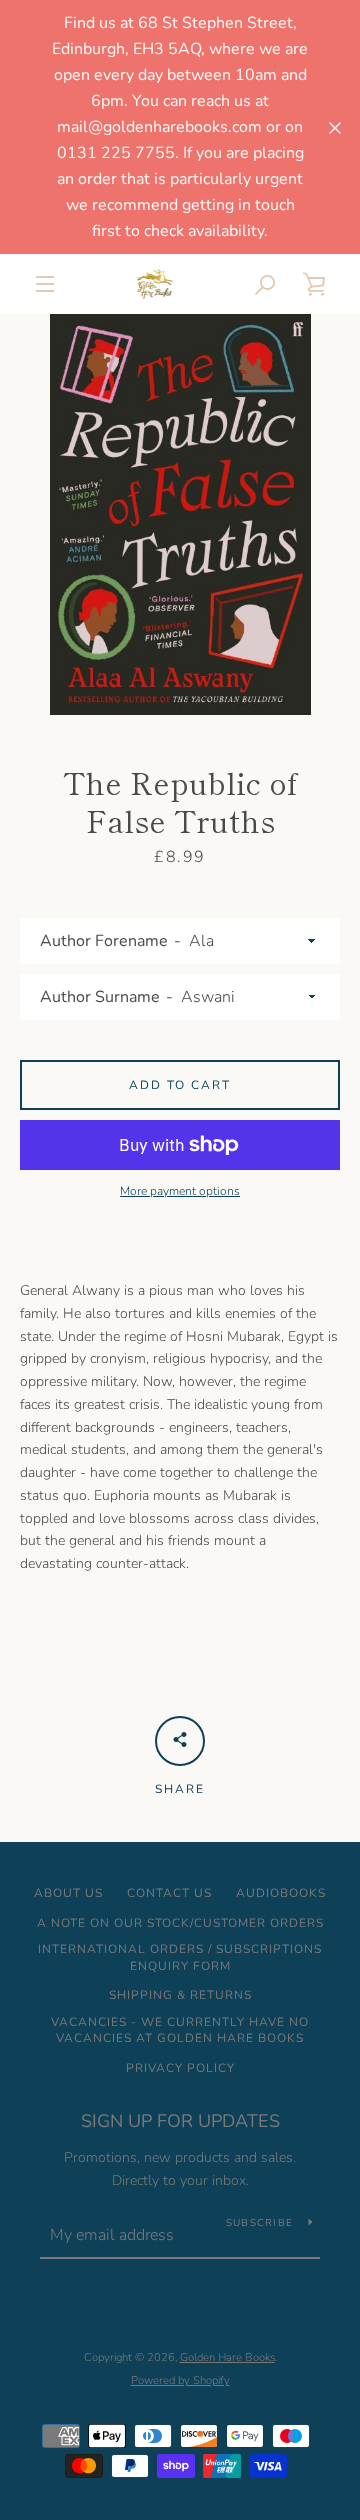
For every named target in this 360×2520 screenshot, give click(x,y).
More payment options (180, 1191)
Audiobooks (281, 1893)
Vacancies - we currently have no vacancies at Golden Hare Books (180, 2030)
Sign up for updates (180, 2121)
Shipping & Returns (180, 1995)
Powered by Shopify (180, 2380)
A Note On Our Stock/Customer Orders (180, 1923)
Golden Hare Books (227, 2357)
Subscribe (259, 2223)
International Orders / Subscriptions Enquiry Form (180, 1957)
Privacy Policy (180, 2068)
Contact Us (169, 1893)
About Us (68, 1893)
